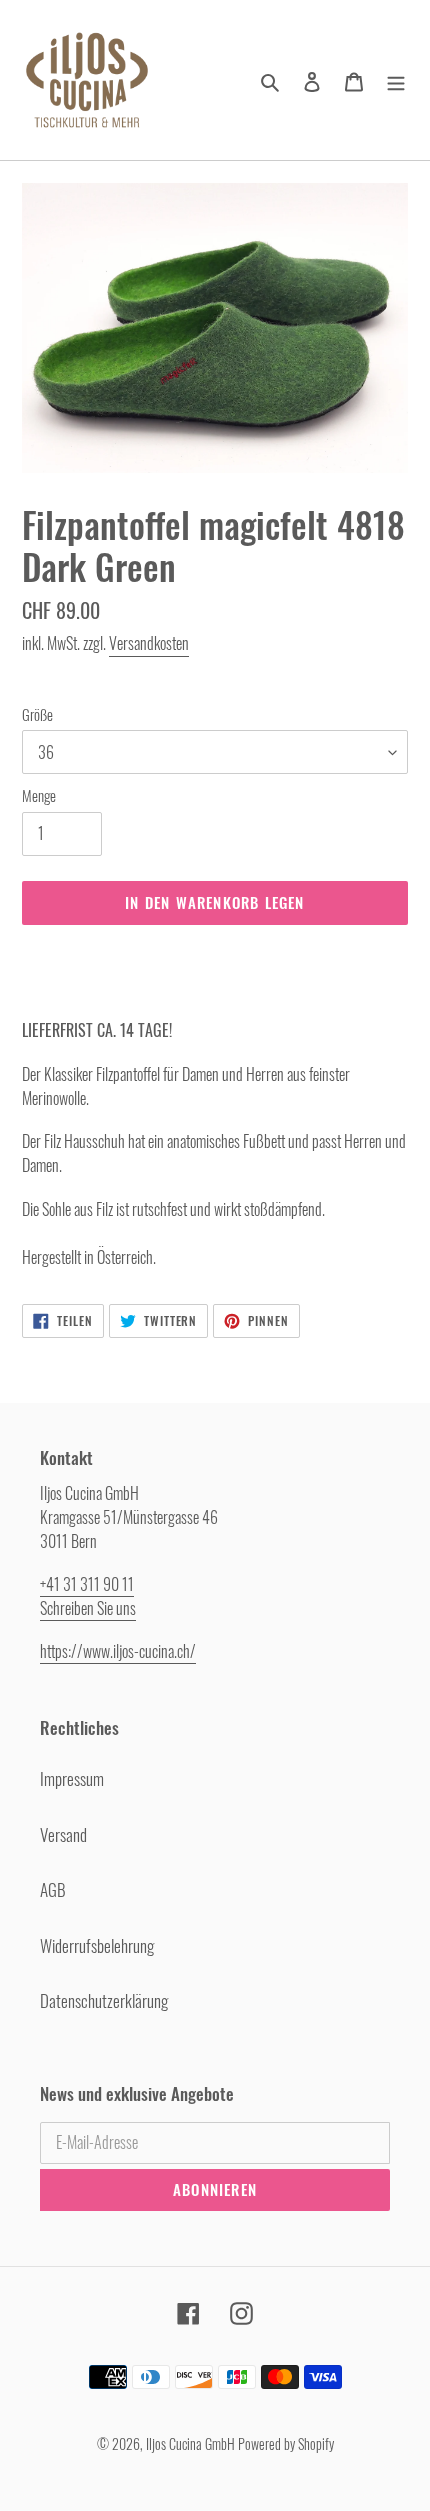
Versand (63, 1834)
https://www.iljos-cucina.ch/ (118, 1651)
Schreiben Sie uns (88, 1608)
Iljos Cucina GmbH (190, 2443)
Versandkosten (149, 643)
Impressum (72, 1778)
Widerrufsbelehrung (97, 1945)
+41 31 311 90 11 (87, 1584)
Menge (39, 795)
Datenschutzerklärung (104, 2000)
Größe (37, 714)
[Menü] (396, 80)
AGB (53, 1889)
